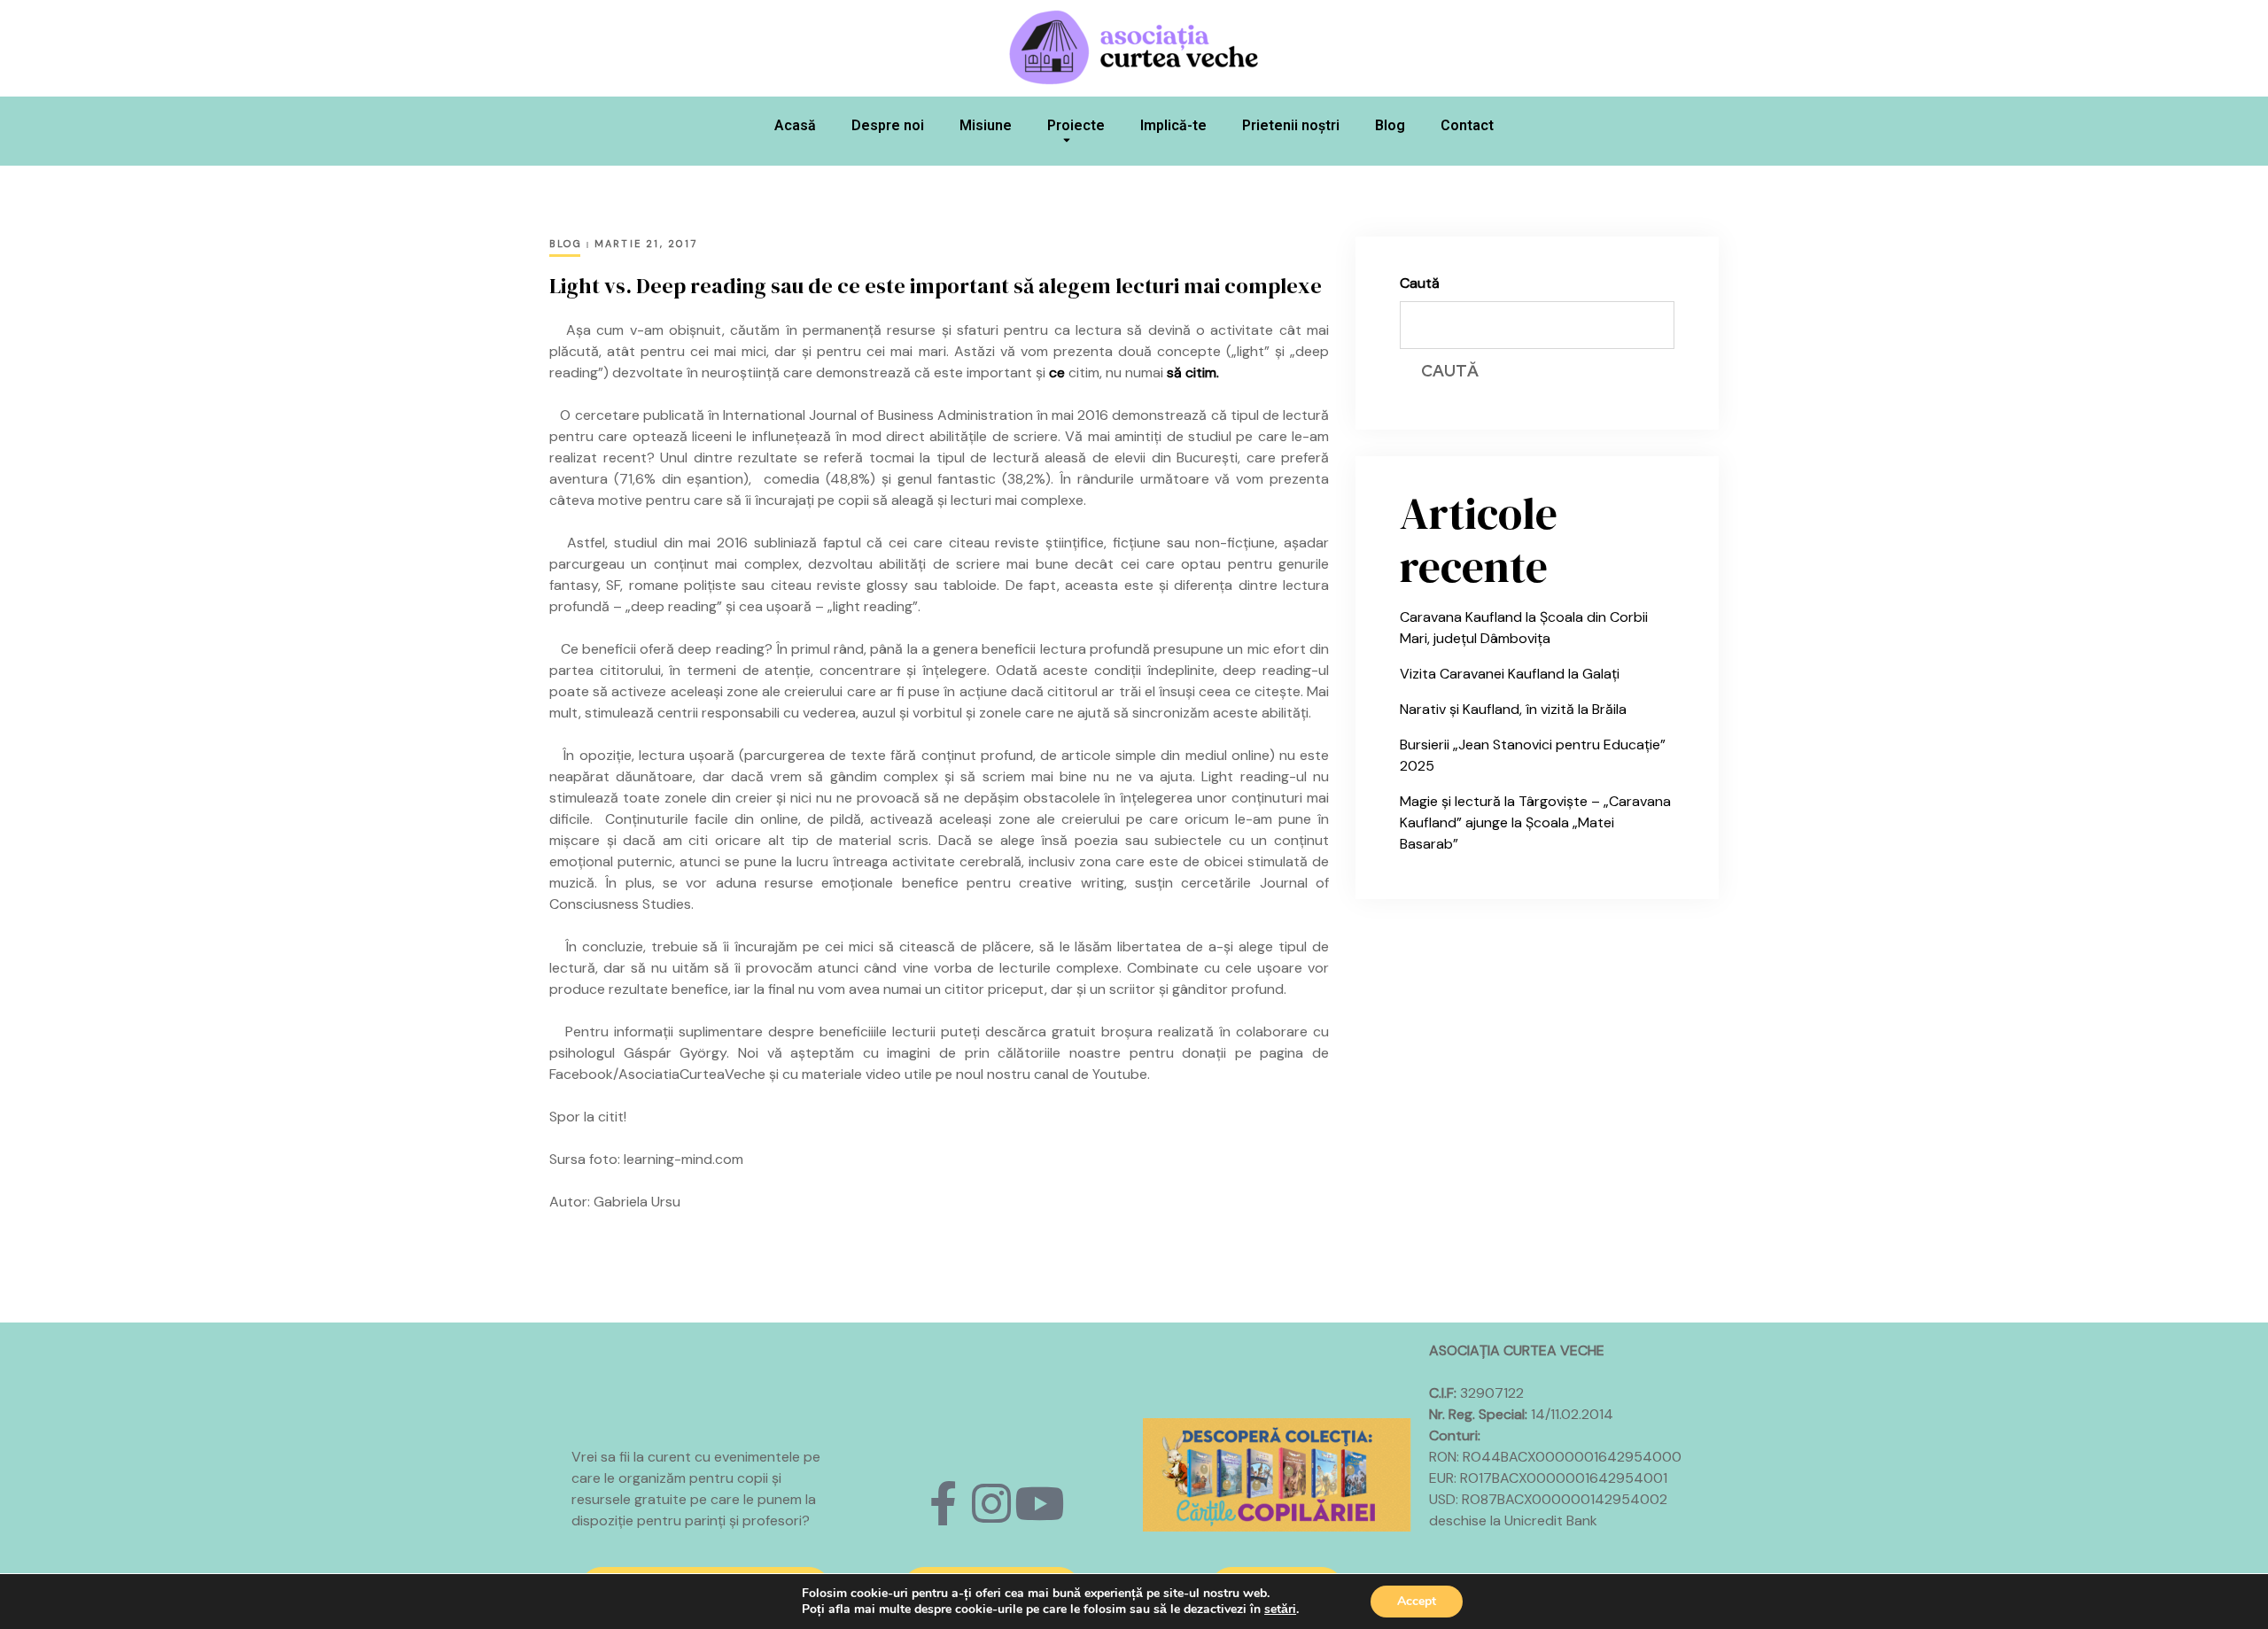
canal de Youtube (1091, 1074)
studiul (1210, 436)
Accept (1417, 1601)
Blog (1390, 125)
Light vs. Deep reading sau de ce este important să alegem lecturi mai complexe (936, 286)
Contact (1467, 125)
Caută (1420, 283)
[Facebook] (944, 1503)
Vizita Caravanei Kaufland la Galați (1510, 674)
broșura (1127, 1032)
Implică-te (1173, 125)
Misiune (986, 125)
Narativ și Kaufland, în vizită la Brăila (1513, 709)
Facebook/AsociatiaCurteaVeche (657, 1074)
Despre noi (888, 125)
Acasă (795, 125)
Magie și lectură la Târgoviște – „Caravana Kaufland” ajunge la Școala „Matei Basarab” (1535, 822)
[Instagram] (991, 1503)
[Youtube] (1039, 1503)
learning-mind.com (684, 1159)
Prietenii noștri (1291, 125)
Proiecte (1076, 125)
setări (1280, 1610)
